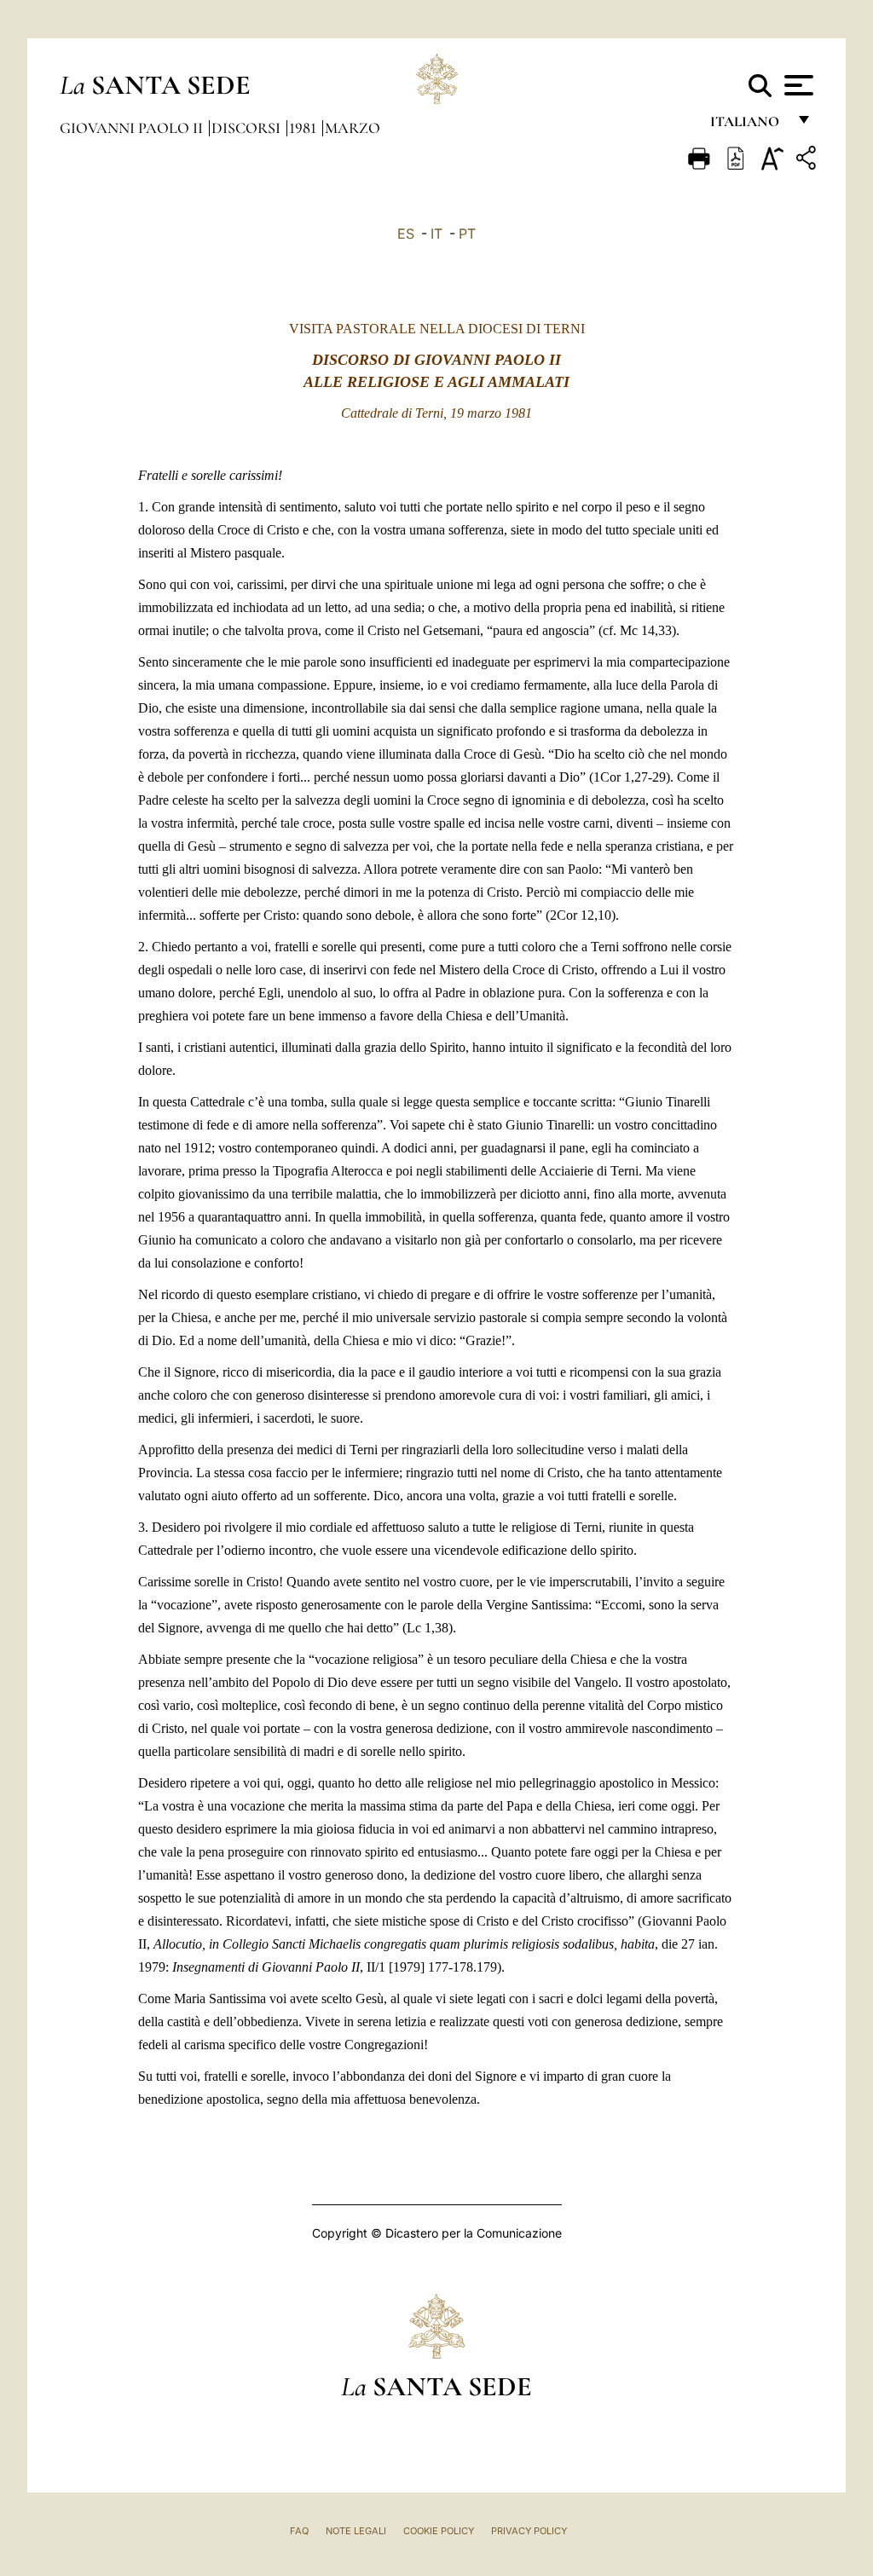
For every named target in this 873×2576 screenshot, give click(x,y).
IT (436, 234)
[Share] (808, 161)
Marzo (353, 128)
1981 (304, 128)
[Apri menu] (797, 85)
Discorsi (248, 128)
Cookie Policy (439, 2531)
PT (467, 234)
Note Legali (356, 2531)
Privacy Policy (529, 2531)
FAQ (299, 2531)
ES (406, 234)
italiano (748, 126)
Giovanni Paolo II (133, 128)
